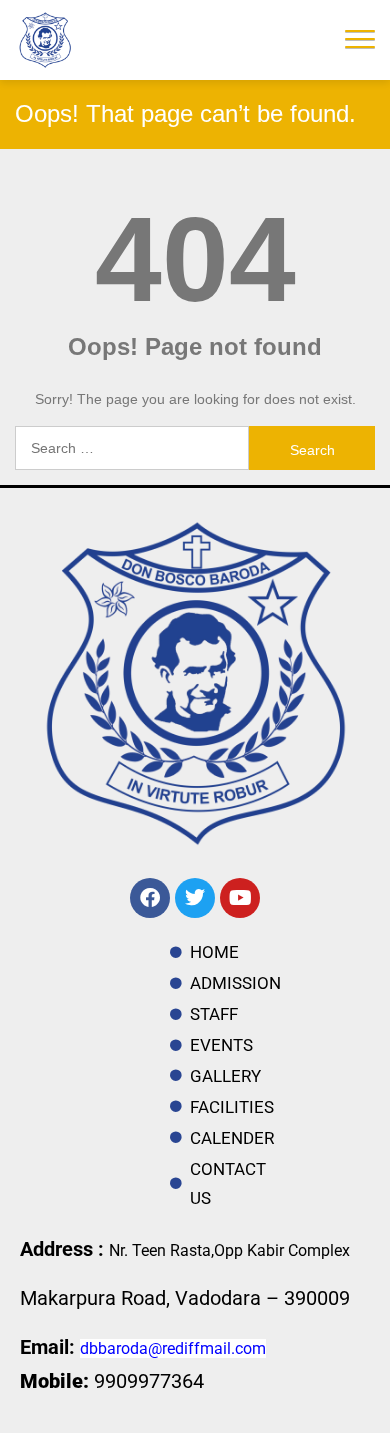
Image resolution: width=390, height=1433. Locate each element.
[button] (360, 37)
